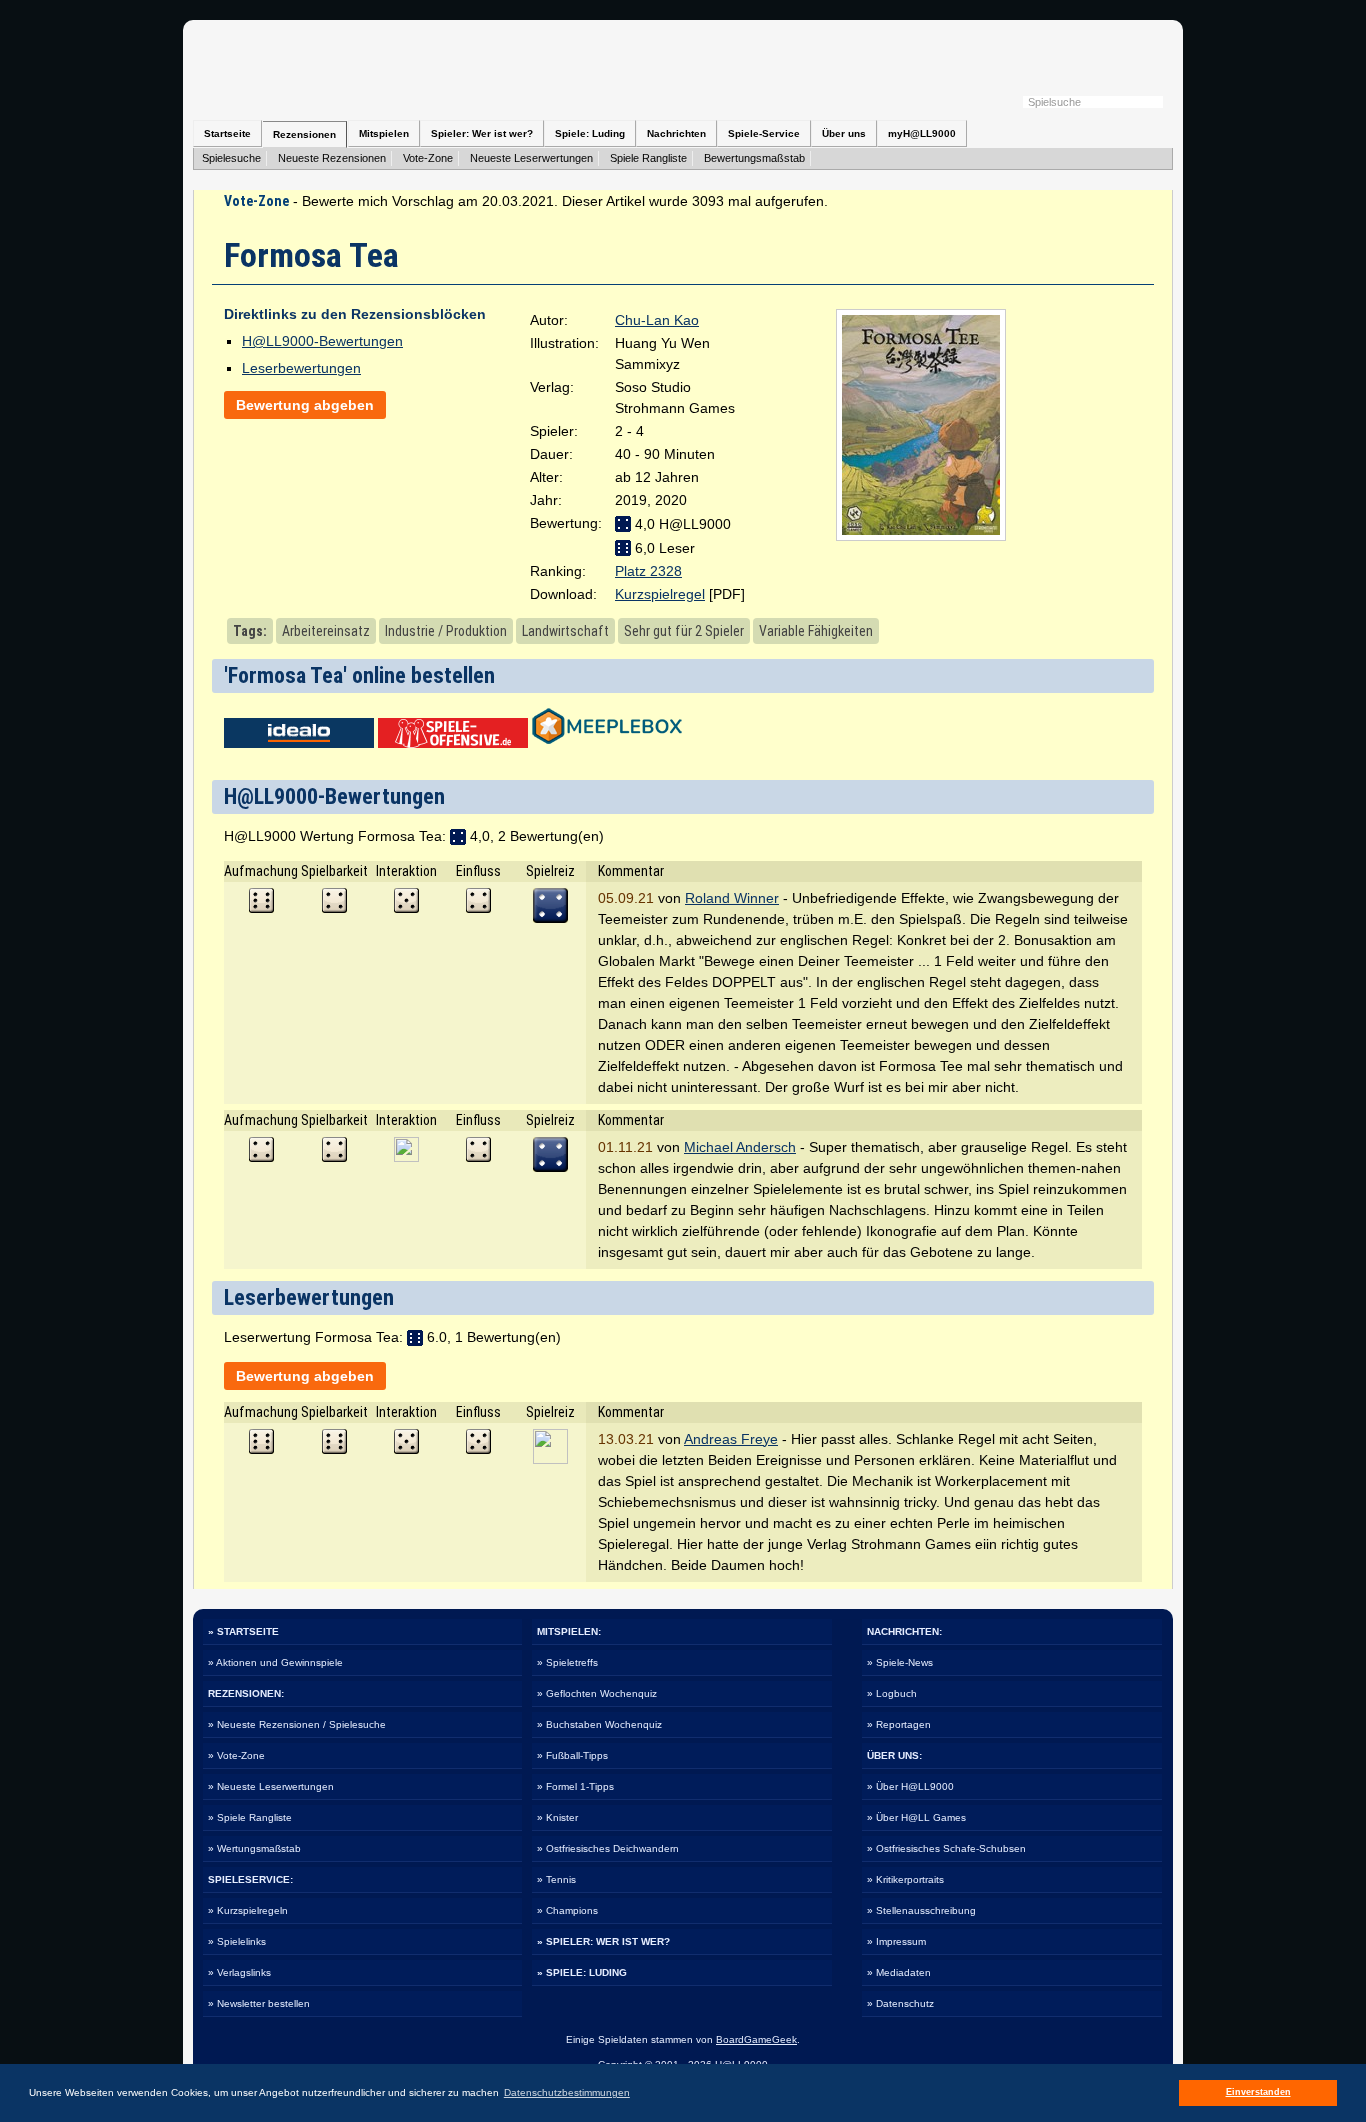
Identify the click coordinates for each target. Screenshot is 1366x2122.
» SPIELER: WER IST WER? (603, 1941)
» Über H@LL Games (916, 1817)
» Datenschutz (900, 2003)
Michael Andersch (740, 1147)
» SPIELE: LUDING (582, 1972)
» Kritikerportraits (905, 1879)
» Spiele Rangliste (250, 1817)
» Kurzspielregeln (248, 1910)
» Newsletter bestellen (259, 2003)
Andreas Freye (731, 1439)
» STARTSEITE (243, 1631)
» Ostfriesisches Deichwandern (608, 1848)
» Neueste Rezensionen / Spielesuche (297, 1724)
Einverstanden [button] (1258, 2092)
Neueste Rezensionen (332, 158)
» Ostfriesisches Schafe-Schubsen (946, 1848)
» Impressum (896, 1941)
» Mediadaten (899, 1972)
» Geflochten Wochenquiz (597, 1693)
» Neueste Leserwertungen (271, 1786)
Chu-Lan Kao (657, 320)
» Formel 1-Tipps (575, 1786)
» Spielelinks (237, 1941)
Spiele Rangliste (648, 158)
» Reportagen (899, 1724)
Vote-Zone (428, 158)
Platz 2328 (648, 571)
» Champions (567, 1910)
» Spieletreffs (567, 1662)
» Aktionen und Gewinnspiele (275, 1662)
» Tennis (556, 1879)
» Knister (557, 1817)
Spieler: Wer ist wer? (482, 133)
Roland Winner (732, 898)
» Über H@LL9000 (910, 1786)
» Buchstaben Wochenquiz (599, 1724)
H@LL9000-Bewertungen (322, 341)
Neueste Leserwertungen (531, 158)
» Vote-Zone (236, 1755)
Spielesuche (231, 158)
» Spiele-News (900, 1662)
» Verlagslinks (239, 1972)
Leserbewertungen (301, 368)
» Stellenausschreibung (921, 1910)
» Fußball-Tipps (572, 1755)
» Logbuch (892, 1693)
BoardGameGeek (756, 2039)
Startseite (227, 133)
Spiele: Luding (590, 133)
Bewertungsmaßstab (754, 158)
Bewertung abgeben (305, 405)
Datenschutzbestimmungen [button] (567, 2092)
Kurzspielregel (660, 594)
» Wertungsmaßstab (254, 1848)
